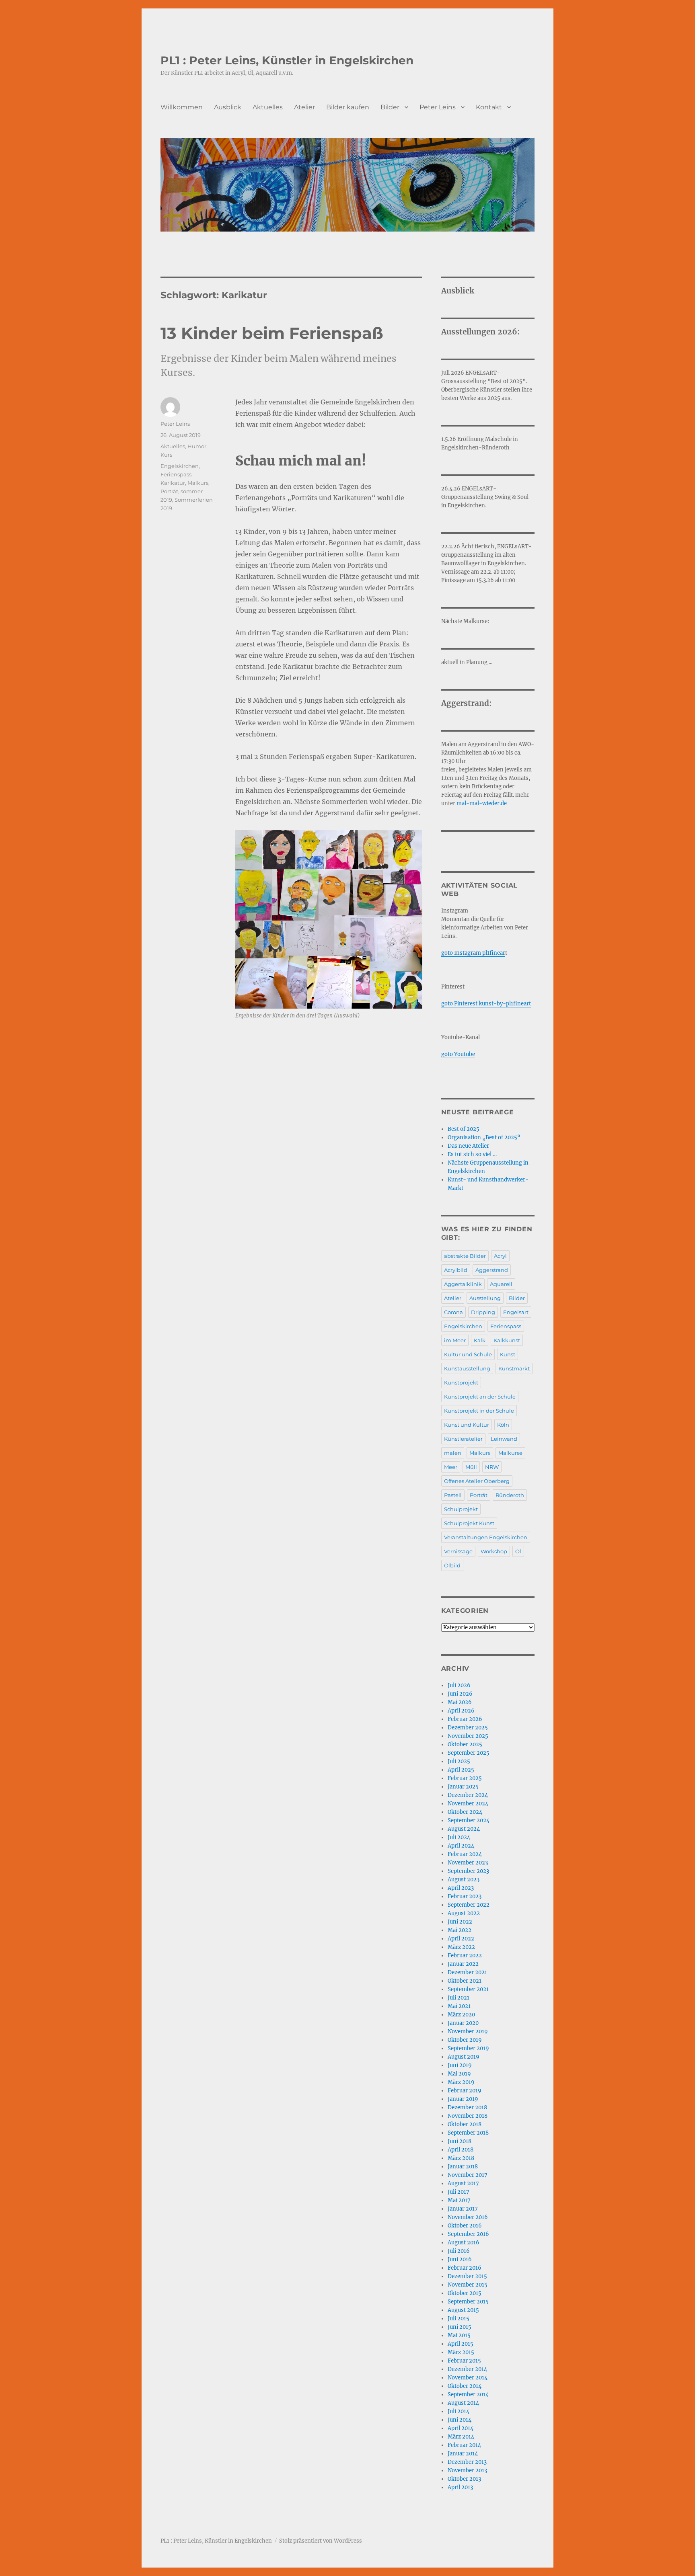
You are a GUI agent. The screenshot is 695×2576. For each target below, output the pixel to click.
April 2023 (461, 1888)
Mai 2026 (460, 1702)
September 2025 (469, 1753)
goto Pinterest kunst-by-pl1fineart (486, 1004)
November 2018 (468, 2116)
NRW (492, 1467)
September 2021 (468, 1989)
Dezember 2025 (468, 1728)
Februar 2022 (465, 1956)
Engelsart (516, 1312)
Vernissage (458, 1551)
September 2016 (468, 2234)
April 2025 (461, 1770)
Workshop (494, 1551)
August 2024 (464, 1829)
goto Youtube (458, 1054)
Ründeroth (510, 1495)
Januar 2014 (463, 2454)
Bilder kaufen (348, 107)
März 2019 (461, 2082)
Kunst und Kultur (467, 1425)
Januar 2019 (463, 2099)
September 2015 (468, 2302)
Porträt (169, 491)
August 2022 (464, 1913)
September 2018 (468, 2133)
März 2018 (461, 2158)
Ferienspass (176, 474)
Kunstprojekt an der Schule (480, 1397)
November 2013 (467, 2470)
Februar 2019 (465, 2091)
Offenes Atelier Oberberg (477, 1481)
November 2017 (468, 2175)
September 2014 (468, 2394)
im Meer (455, 1340)
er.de (501, 803)
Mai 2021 (459, 2006)
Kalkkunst (507, 1340)
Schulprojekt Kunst (469, 1523)
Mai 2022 (460, 1930)
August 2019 (464, 2057)
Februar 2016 (465, 2268)
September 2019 (468, 2048)
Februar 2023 (465, 1896)
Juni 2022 (460, 1922)
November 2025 (468, 1736)
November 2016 (468, 2217)
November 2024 (468, 1804)
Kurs (166, 455)
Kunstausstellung (467, 1368)
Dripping (483, 1312)
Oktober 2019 (465, 2040)
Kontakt (489, 107)
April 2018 (461, 2150)
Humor (197, 446)
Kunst (508, 1354)
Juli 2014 (459, 2411)
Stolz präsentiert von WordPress (321, 2541)
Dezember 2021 (467, 1972)
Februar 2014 (464, 2445)
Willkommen (182, 107)
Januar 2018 (463, 2167)
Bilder (390, 107)
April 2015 (461, 2344)
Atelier (304, 107)
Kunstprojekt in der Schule (479, 1411)
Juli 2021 (459, 1998)
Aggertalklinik (463, 1284)
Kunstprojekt (461, 1382)
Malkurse (510, 1453)
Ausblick (228, 107)
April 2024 (461, 1846)
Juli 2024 (459, 1837)
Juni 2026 (460, 1694)
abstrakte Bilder (465, 1256)
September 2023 (468, 1871)
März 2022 (461, 1947)
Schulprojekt (461, 1509)
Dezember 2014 (467, 2369)
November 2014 (468, 2378)
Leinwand (504, 1439)
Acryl (500, 1256)
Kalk (480, 1340)
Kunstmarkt (514, 1368)
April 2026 (461, 1711)
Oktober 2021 (465, 1981)
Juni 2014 (460, 2420)
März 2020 (461, 2015)
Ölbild (452, 1565)
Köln (503, 1425)
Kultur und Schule (468, 1354)
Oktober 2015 (465, 2293)
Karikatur (173, 483)
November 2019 (468, 2031)
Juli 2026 (459, 1685)
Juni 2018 (460, 2141)
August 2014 (463, 2403)
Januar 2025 (463, 1787)
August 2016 (464, 2243)
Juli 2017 (459, 2192)
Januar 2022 (463, 1964)
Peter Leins (438, 107)
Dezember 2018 (467, 2107)
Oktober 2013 (464, 2479)
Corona (453, 1312)
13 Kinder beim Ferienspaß (272, 333)
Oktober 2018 (465, 2124)
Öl (518, 1551)
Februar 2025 (465, 1778)
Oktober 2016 (465, 2226)
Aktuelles (268, 107)
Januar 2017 (463, 2209)
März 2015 (461, 2352)
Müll (471, 1467)
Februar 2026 (465, 1719)
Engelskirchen (180, 466)
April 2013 (460, 2487)
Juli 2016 (459, 2251)
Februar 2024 (465, 1854)
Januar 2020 (463, 2023)
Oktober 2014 (465, 2386)
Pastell (453, 1495)
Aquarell (501, 1284)
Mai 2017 (459, 2200)
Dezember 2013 (467, 2462)
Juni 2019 (460, 2065)
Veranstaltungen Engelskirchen (486, 1537)
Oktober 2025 (465, 1744)
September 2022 (469, 1905)
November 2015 (468, 2285)
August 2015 (463, 2310)
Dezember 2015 (467, 2276)
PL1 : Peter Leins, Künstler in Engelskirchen (287, 60)
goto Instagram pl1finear (473, 953)
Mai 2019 (459, 2074)
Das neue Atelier (468, 1146)
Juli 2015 (459, 2319)
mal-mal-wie (474, 803)
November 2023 (468, 1863)
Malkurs (198, 483)
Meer (451, 1467)
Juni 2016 (460, 2259)
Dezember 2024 (468, 1795)
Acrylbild (456, 1270)
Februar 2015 (464, 2361)
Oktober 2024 (465, 1812)
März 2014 (461, 2437)
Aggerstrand (492, 1270)
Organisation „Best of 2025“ (484, 1137)
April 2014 (461, 2428)
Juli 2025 (459, 1761)
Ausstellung (485, 1298)
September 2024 (469, 1820)
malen (453, 1453)
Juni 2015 (460, 2327)
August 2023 (464, 1880)
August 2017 (463, 2183)
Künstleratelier (463, 1439)
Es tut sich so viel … (472, 1154)
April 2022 (461, 1939)
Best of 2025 (464, 1129)
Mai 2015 (459, 2335)
